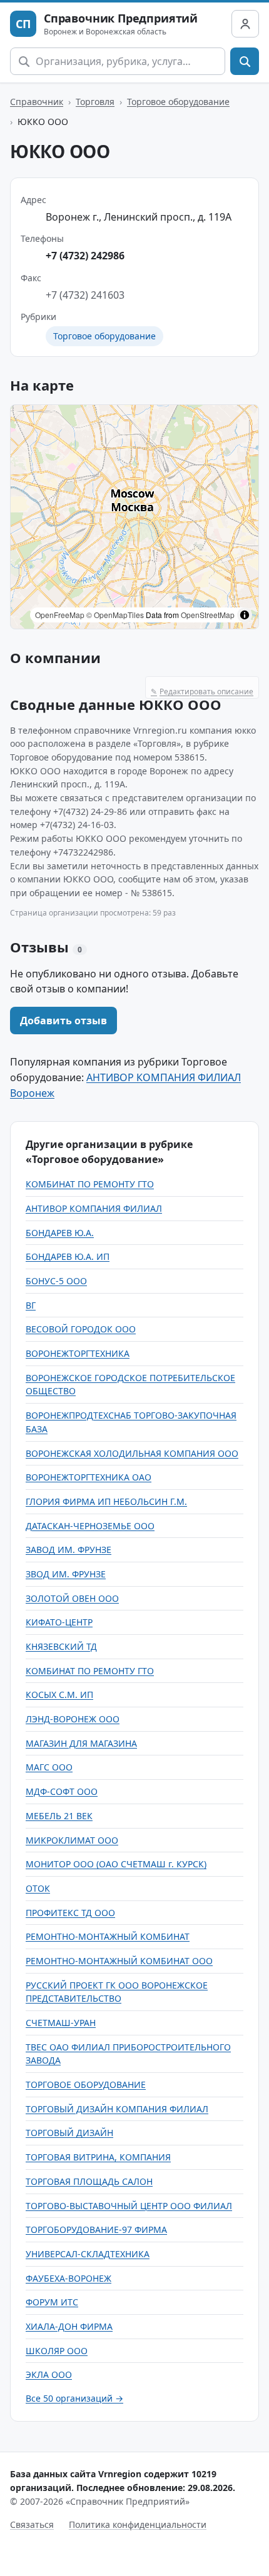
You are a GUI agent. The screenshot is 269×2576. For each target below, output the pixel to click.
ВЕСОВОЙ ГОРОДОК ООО (81, 1329)
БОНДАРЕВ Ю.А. (60, 1233)
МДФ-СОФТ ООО (62, 1791)
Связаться (32, 2524)
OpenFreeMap (60, 615)
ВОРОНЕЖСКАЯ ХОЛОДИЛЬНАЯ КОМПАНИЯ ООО (132, 1453)
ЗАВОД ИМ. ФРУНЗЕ (69, 1550)
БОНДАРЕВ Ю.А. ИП (68, 1256)
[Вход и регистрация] (245, 24)
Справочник (37, 102)
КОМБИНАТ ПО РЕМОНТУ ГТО (90, 1184)
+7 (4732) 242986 (85, 256)
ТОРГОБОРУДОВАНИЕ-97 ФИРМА (96, 2229)
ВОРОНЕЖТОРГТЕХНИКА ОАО (89, 1477)
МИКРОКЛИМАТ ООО (72, 1840)
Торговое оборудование (178, 102)
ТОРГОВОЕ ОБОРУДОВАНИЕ (86, 2084)
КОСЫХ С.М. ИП (59, 1695)
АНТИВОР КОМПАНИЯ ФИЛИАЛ (94, 1208)
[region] (134, 517)
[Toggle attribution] (245, 615)
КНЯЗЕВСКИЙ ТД (61, 1646)
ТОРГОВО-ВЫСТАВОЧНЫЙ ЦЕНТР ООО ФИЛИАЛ (129, 2206)
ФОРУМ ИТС (52, 2302)
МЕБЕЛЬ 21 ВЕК (59, 1816)
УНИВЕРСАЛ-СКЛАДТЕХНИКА (88, 2254)
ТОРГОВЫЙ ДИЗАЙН (69, 2133)
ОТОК (38, 1888)
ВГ (31, 1305)
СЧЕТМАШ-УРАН (61, 2023)
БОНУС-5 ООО (56, 1281)
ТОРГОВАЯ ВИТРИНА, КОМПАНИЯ (98, 2157)
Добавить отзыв (63, 1021)
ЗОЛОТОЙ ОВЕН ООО (72, 1598)
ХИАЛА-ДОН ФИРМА (69, 2326)
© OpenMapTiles (115, 615)
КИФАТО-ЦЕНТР (59, 1622)
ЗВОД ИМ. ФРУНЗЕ (66, 1574)
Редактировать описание (202, 691)
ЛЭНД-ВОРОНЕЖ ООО (73, 1719)
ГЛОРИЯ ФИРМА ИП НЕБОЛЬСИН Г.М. (106, 1501)
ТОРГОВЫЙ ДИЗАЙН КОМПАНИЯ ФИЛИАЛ (117, 2109)
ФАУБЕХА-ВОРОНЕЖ (69, 2278)
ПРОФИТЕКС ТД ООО (70, 1913)
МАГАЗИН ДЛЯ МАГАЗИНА (81, 1743)
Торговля (95, 102)
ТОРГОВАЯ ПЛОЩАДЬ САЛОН (89, 2181)
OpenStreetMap (208, 615)
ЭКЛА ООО (49, 2374)
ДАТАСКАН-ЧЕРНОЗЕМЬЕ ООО (90, 1526)
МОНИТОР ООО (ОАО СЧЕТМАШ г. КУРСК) (116, 1864)
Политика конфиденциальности (138, 2524)
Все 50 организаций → (74, 2398)
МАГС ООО (49, 1767)
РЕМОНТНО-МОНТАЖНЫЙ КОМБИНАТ (108, 1936)
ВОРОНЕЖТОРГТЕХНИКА (78, 1353)
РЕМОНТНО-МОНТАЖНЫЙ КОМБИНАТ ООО (119, 1961)
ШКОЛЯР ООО (57, 2351)
